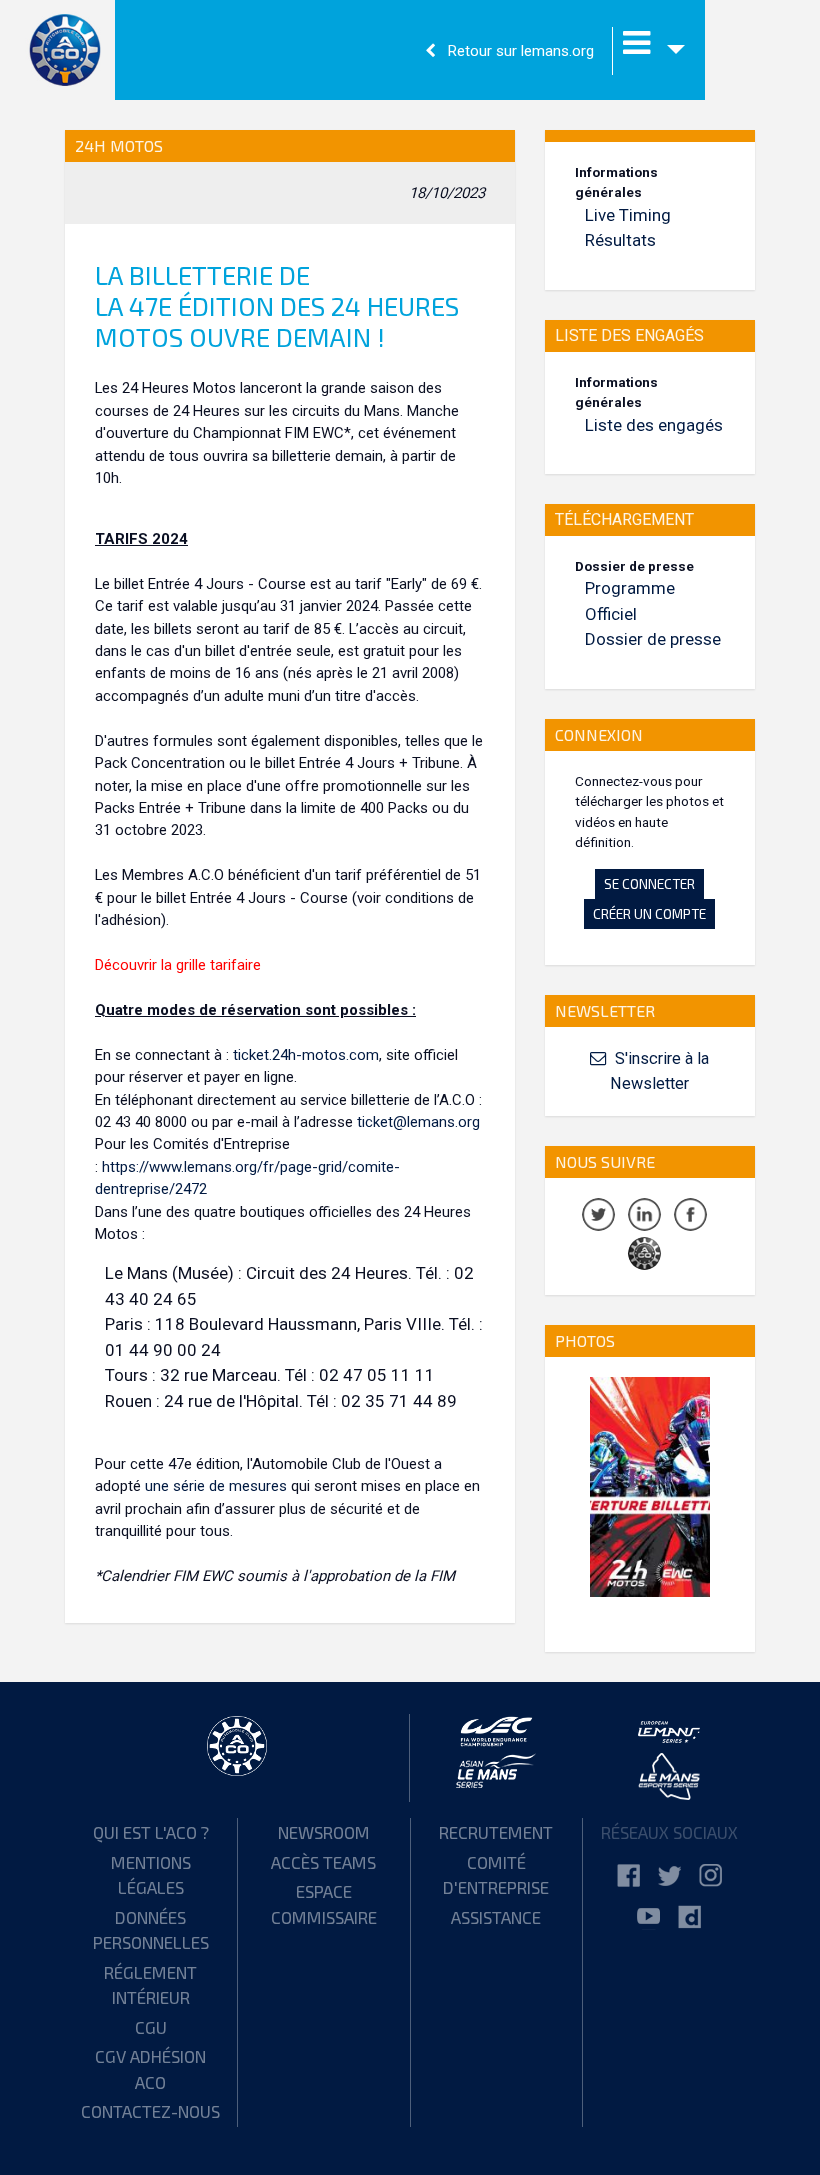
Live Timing (628, 215)
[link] (628, 1876)
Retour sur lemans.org (519, 51)
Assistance (496, 1917)
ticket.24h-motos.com (306, 1055)
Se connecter (649, 883)
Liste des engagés (654, 425)
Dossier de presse (653, 639)
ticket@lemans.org (418, 1122)
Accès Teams (323, 1862)
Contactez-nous (150, 2111)
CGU (151, 2027)
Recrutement (496, 1832)
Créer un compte (649, 913)
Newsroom (324, 1832)
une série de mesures (216, 1486)
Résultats (620, 240)
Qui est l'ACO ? (151, 1832)
